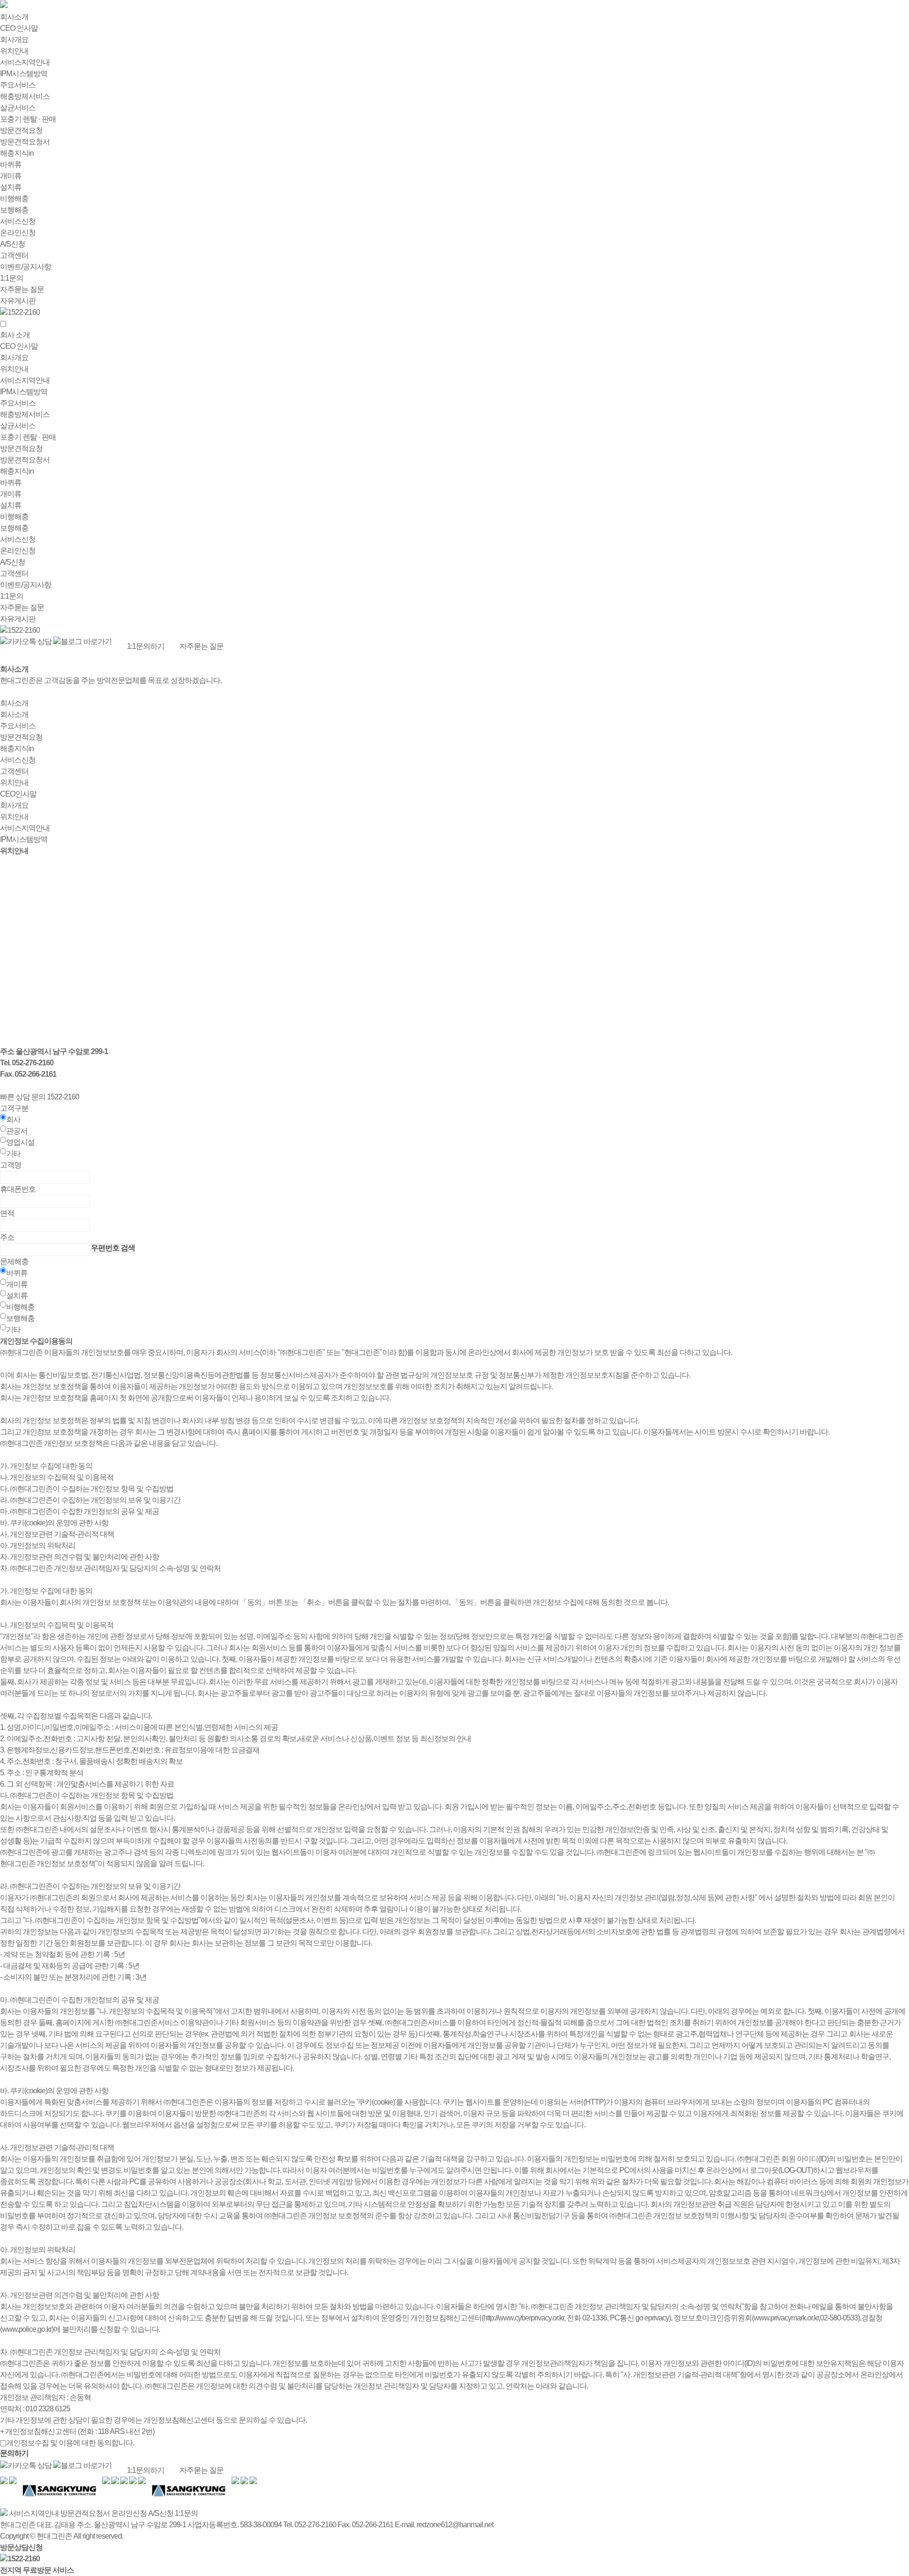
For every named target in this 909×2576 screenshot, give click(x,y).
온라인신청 (18, 233)
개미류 (11, 176)
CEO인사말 (18, 794)
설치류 (11, 187)
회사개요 (14, 40)
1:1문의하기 (146, 646)
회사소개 (14, 17)
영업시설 (20, 1142)
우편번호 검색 (113, 1248)
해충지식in (17, 153)
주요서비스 (18, 85)
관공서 (17, 1131)
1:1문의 (12, 278)
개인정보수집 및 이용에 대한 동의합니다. (70, 2443)
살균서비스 (18, 108)
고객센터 (14, 255)
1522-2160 (24, 312)
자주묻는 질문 (22, 289)
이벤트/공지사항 (26, 267)
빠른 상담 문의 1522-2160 (40, 1097)
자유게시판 (18, 301)
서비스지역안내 (25, 62)
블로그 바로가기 (86, 642)
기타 (13, 1154)
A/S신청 (13, 244)
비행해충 (14, 199)
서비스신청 (18, 221)
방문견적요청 (21, 130)
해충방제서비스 (25, 96)
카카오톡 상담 (30, 642)
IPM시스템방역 (24, 74)
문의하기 (14, 2453)
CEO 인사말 (19, 28)
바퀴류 (11, 164)
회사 (13, 1120)
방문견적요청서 (25, 142)
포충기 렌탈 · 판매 (28, 119)
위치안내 (14, 51)
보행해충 (14, 210)
